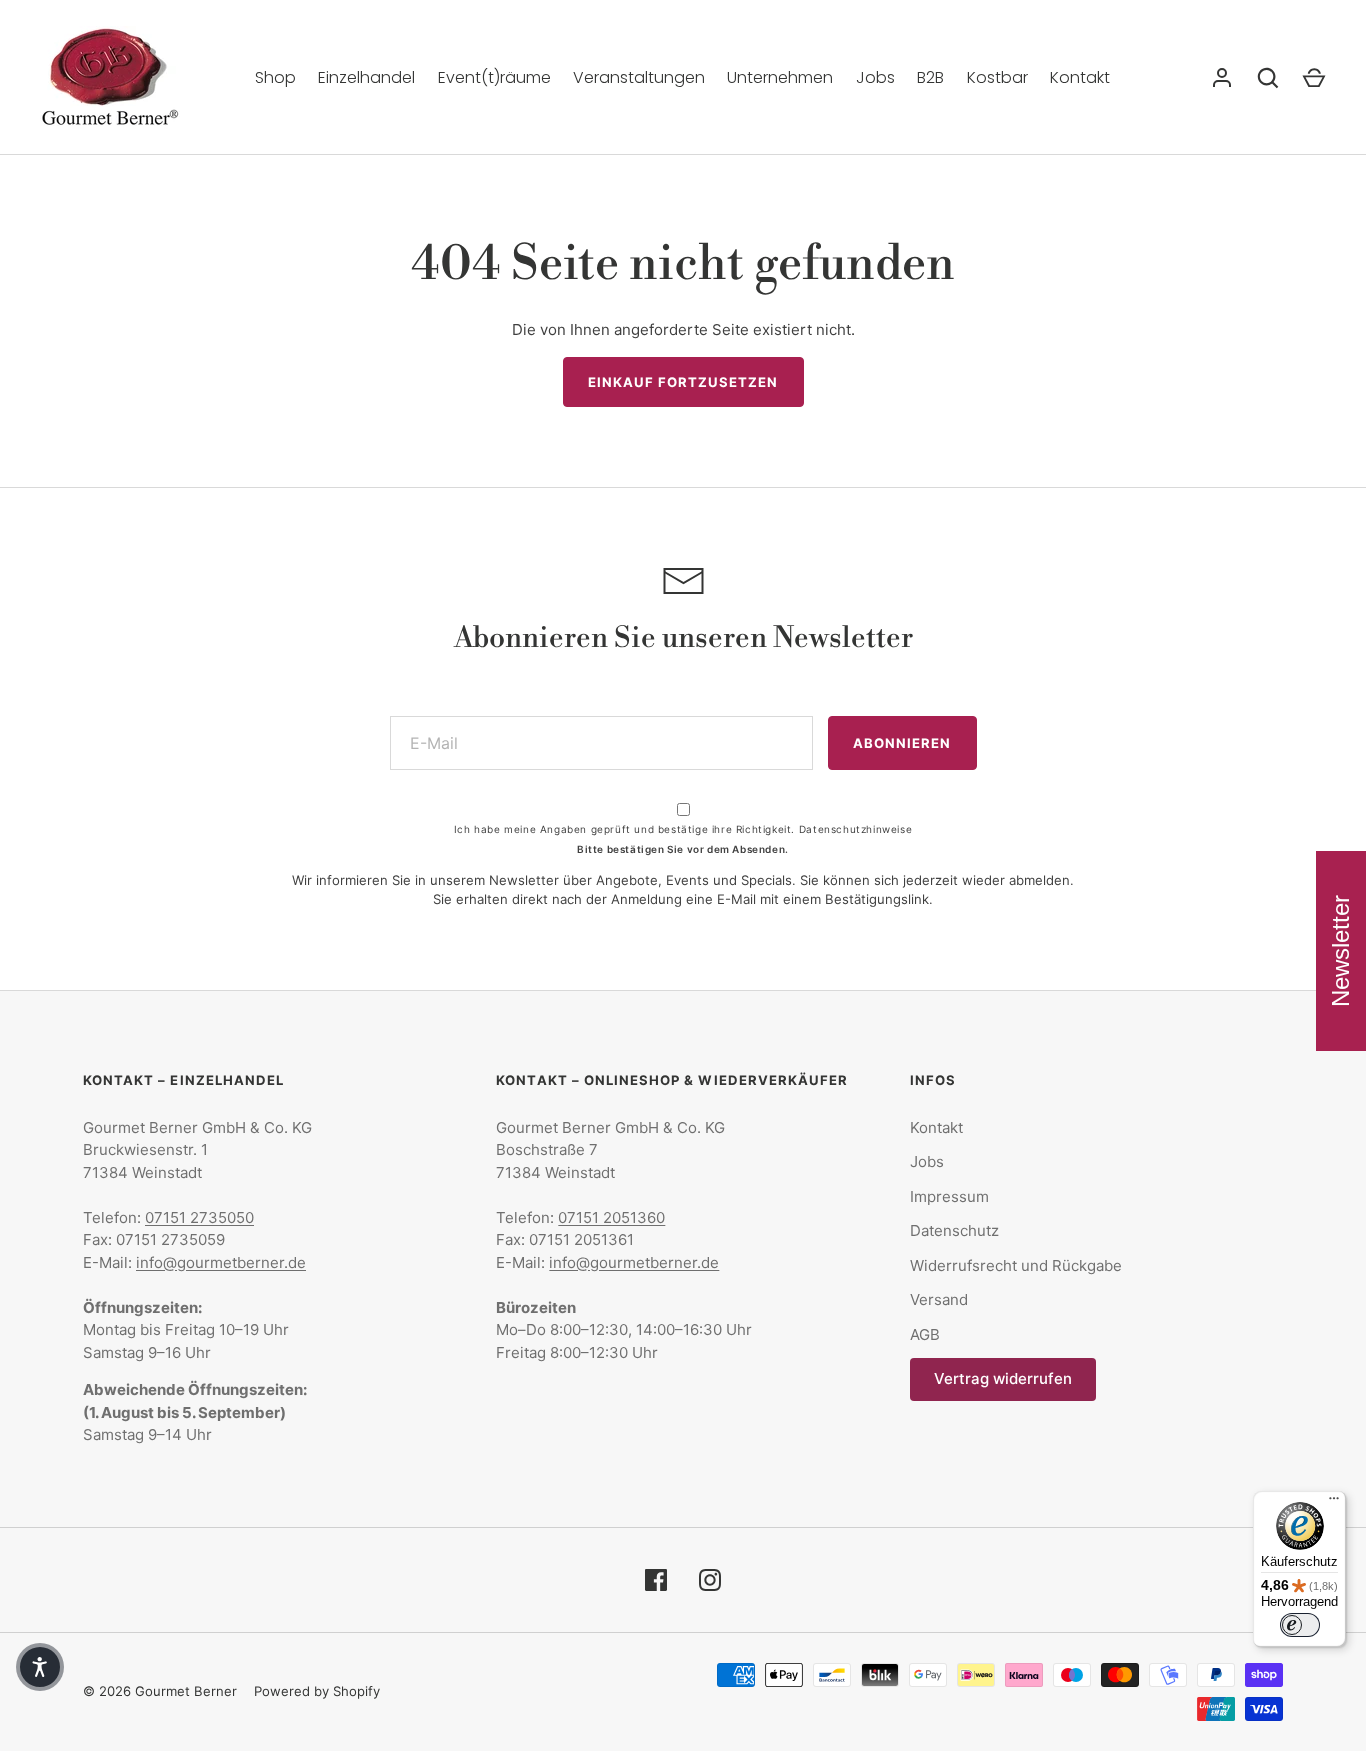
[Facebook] (656, 1580)
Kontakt (1080, 77)
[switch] (1300, 1625)
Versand (939, 1299)
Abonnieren (902, 743)
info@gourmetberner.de (221, 1262)
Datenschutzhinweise (855, 829)
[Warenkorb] (1314, 78)
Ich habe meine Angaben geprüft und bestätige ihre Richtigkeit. (683, 829)
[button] (40, 1667)
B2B (930, 77)
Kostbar (997, 77)
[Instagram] (710, 1580)
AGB (925, 1334)
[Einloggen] (1222, 78)
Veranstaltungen (639, 77)
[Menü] (1334, 1503)
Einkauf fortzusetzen (683, 382)
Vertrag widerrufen (1003, 1378)
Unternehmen (780, 77)
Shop (275, 77)
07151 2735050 (199, 1217)
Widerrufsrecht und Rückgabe (1016, 1265)
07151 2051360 (611, 1217)
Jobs (875, 77)
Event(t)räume (494, 77)
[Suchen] (1268, 78)
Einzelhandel (366, 77)
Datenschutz (954, 1230)
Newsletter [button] (1340, 951)
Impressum (949, 1196)
